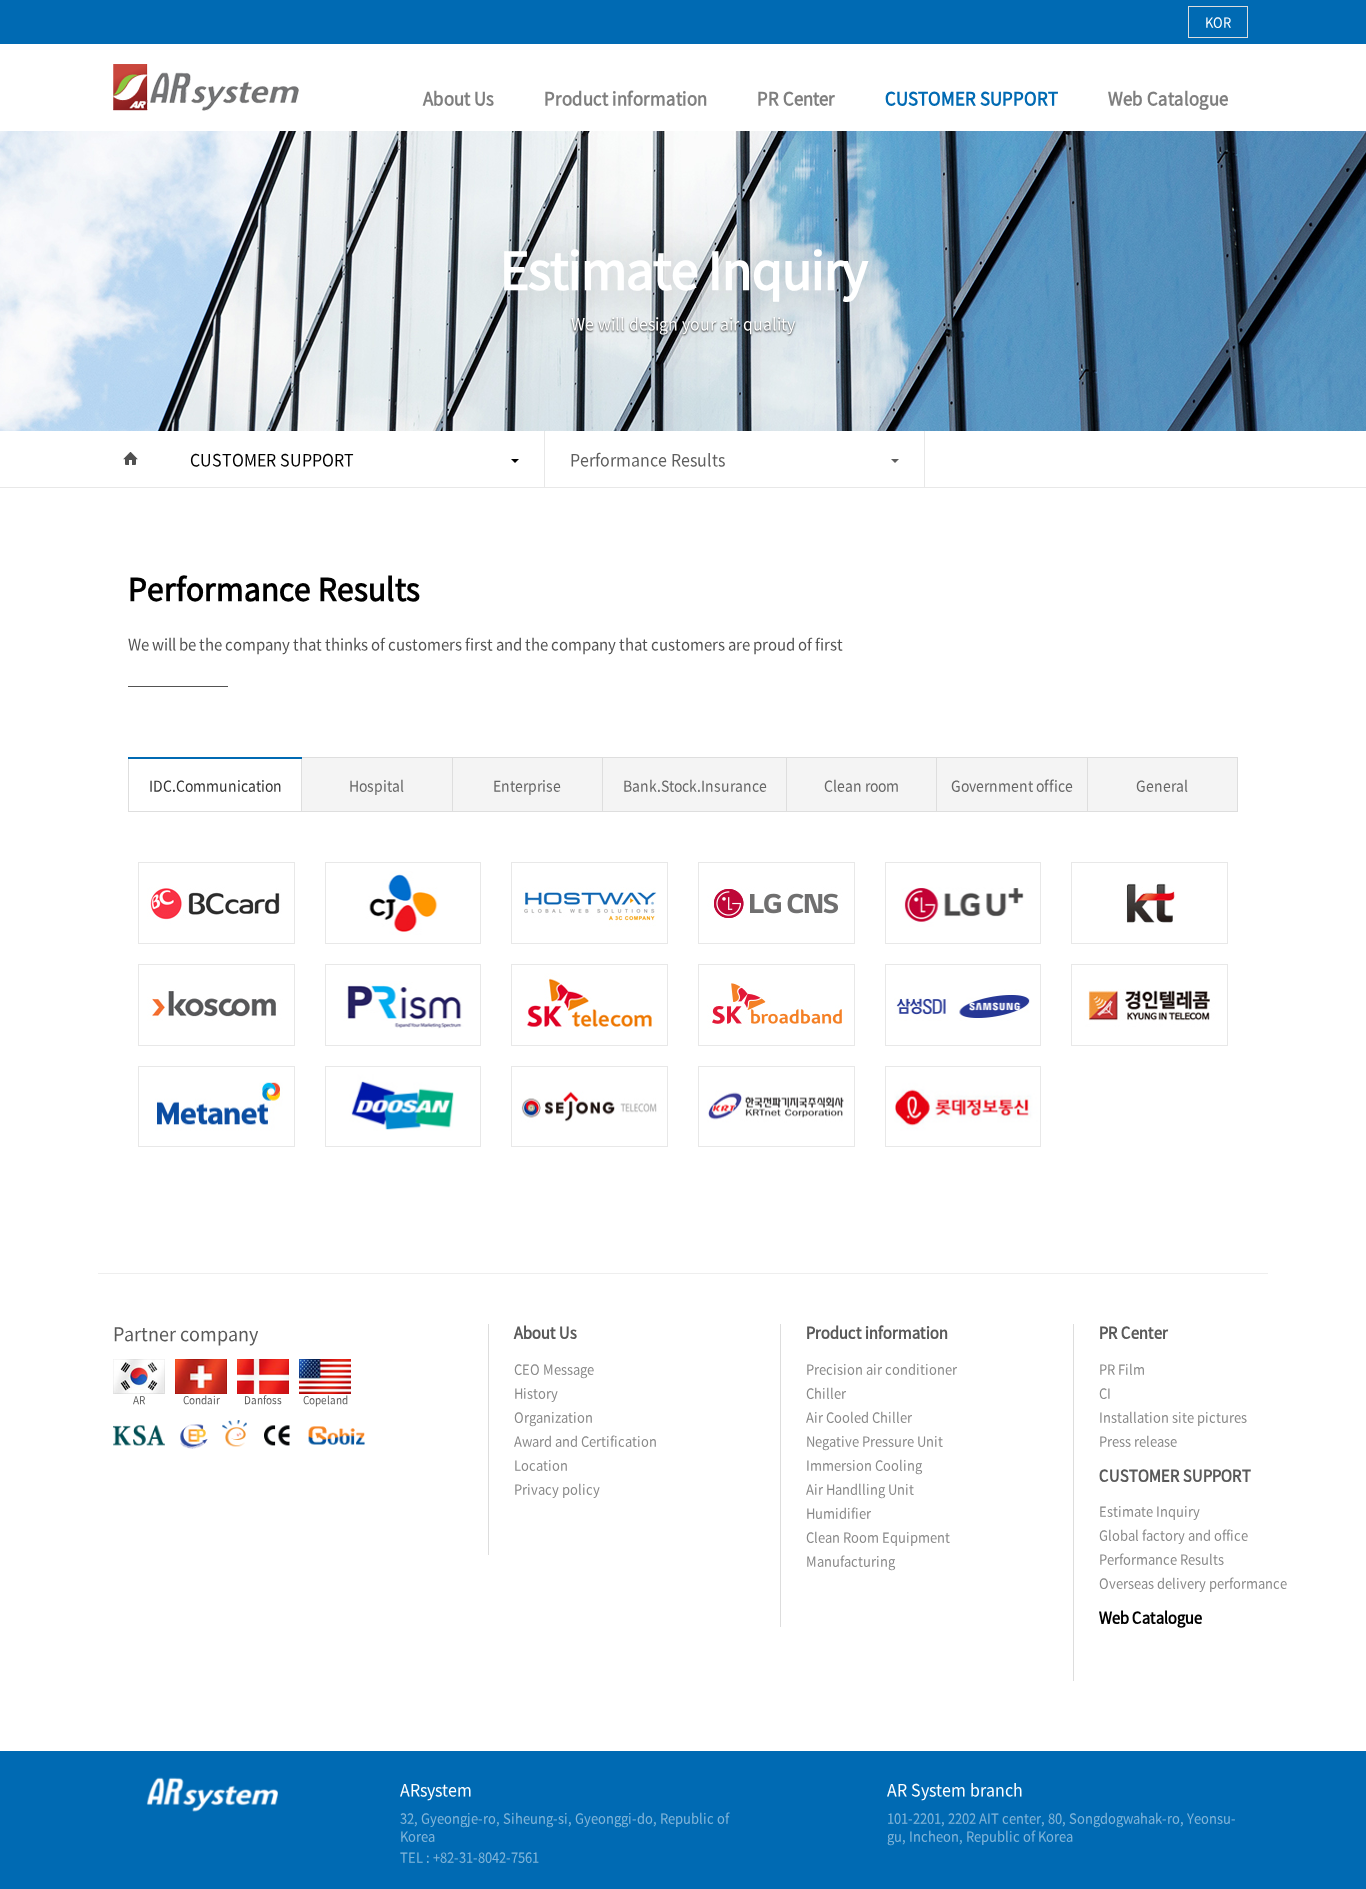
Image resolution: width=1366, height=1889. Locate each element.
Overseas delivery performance (1193, 1582)
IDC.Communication (215, 785)
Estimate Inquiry (1149, 1510)
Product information (625, 97)
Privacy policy (557, 1488)
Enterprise (527, 785)
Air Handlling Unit (860, 1488)
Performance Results (647, 459)
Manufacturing (850, 1560)
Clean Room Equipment (878, 1536)
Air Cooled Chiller (859, 1416)
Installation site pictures (1173, 1416)
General (1162, 785)
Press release (1138, 1440)
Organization (553, 1416)
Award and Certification (585, 1440)
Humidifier (838, 1512)
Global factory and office (1173, 1534)
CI (1105, 1392)
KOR (1218, 21)
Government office (1012, 785)
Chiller (826, 1392)
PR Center (796, 97)
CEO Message (554, 1368)
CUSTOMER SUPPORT (971, 97)
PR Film (1122, 1368)
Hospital (376, 785)
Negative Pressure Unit (874, 1440)
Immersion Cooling (864, 1464)
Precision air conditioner (881, 1368)
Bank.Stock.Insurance (695, 785)
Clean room (861, 785)
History (536, 1392)
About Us (458, 97)
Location (541, 1464)
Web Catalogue (1168, 97)
